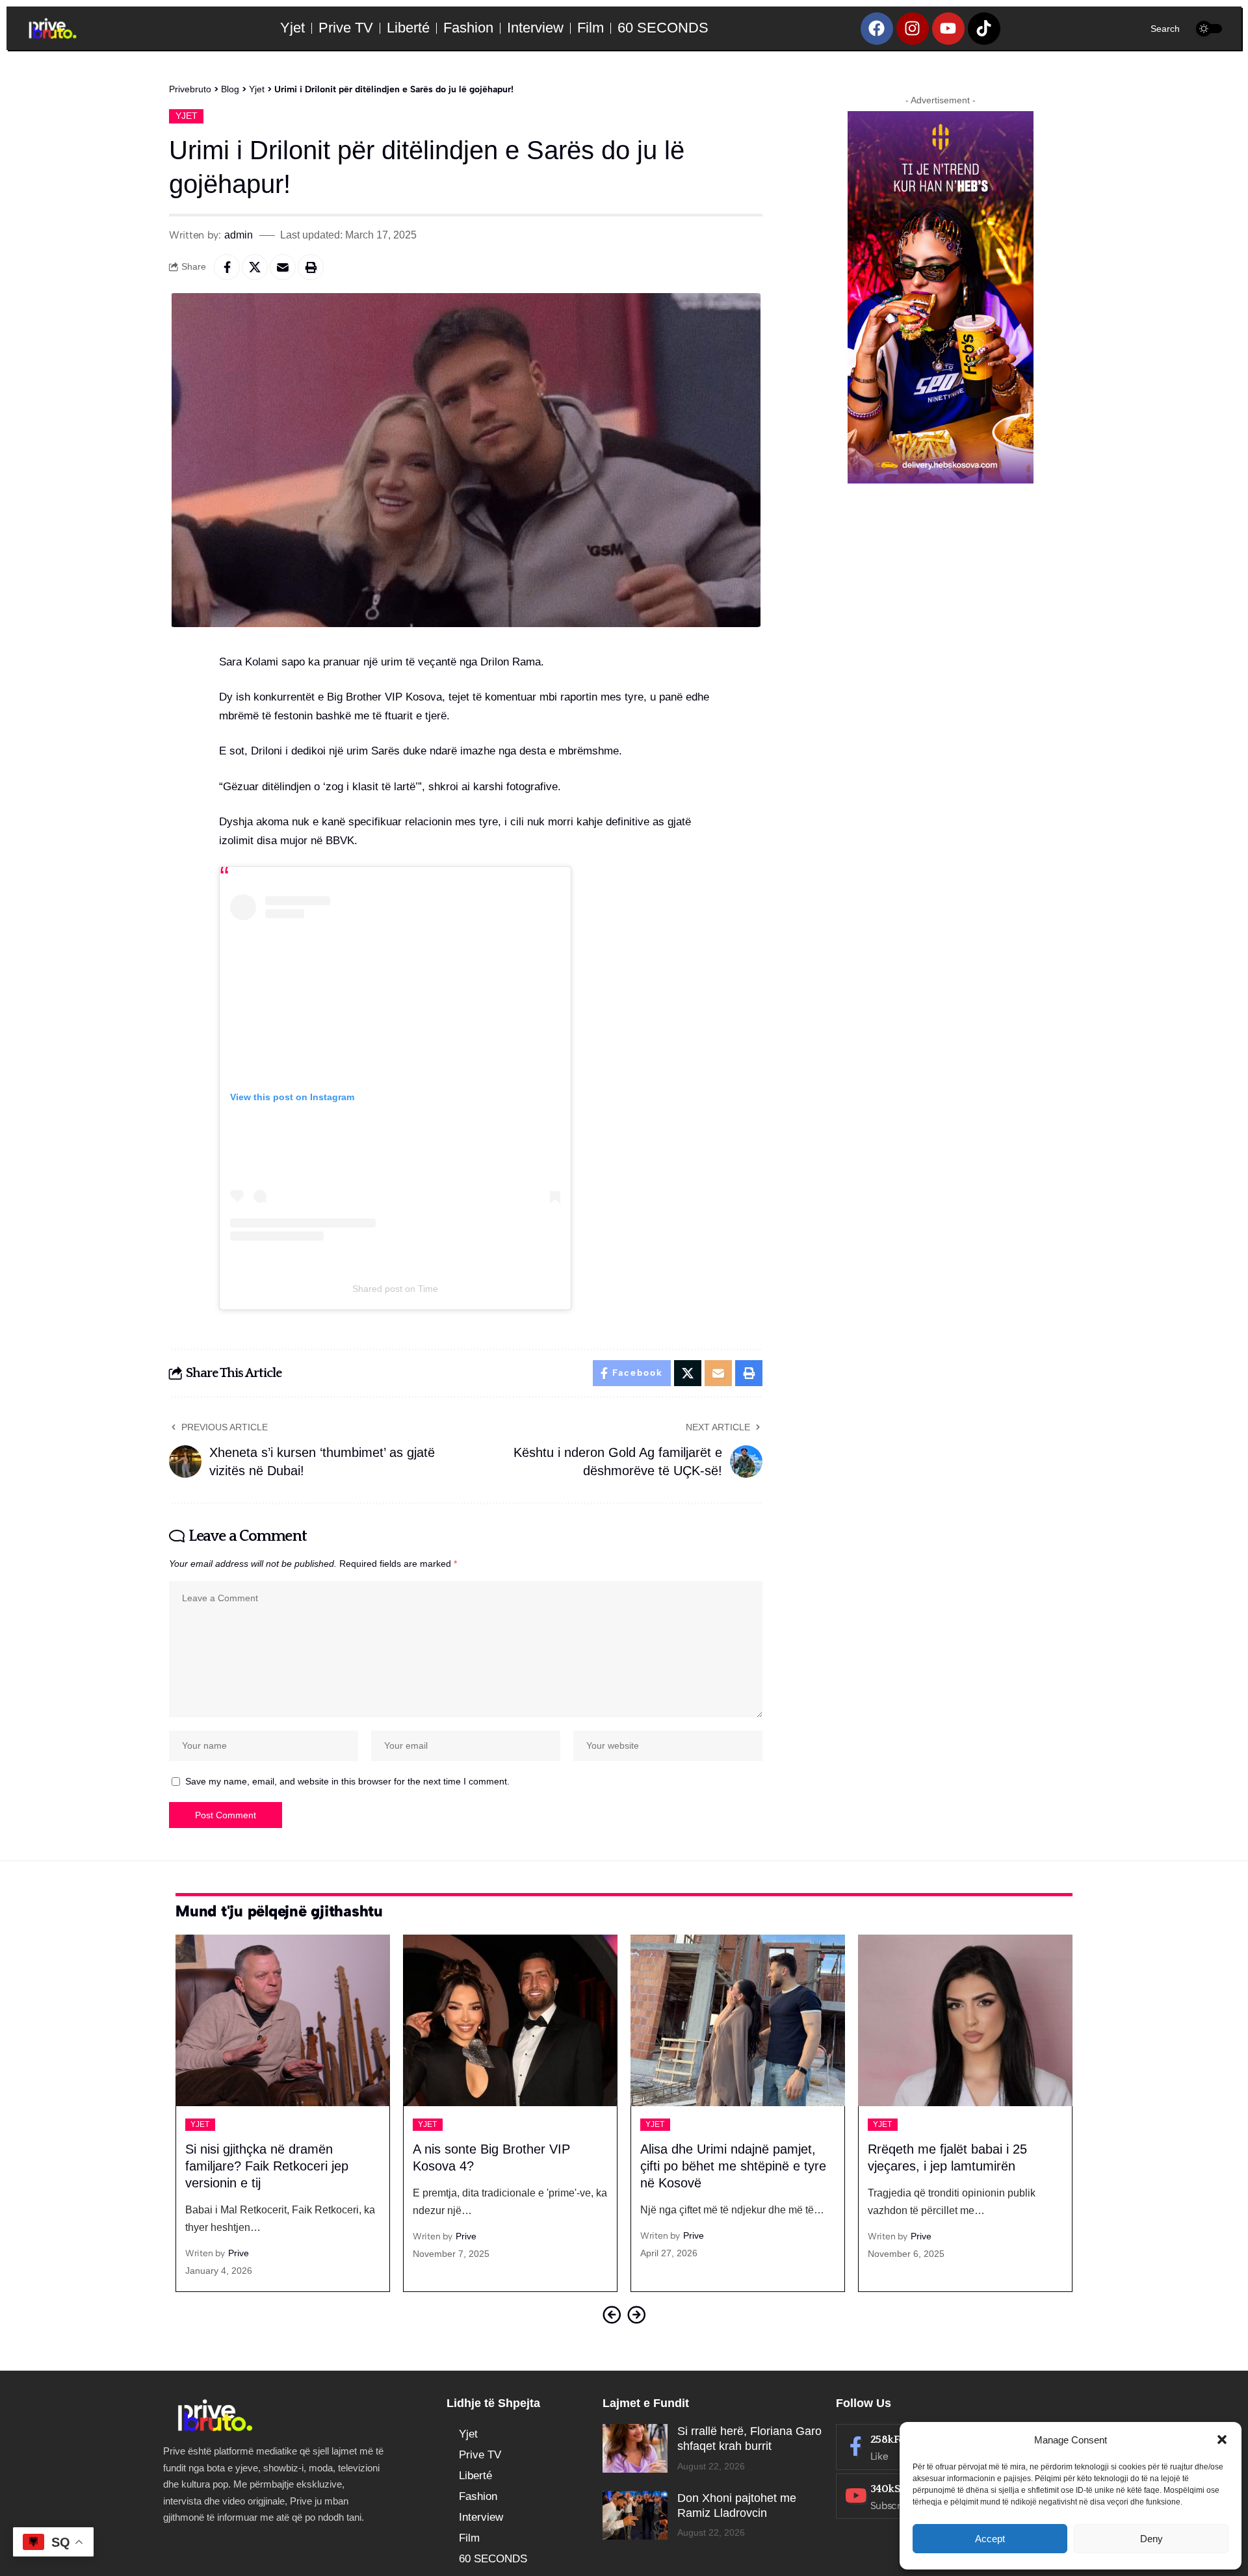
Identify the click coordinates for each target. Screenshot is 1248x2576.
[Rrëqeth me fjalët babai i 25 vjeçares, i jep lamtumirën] (738, 2020)
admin (239, 235)
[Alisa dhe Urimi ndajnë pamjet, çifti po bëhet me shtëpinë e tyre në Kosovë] (510, 2020)
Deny (1151, 2539)
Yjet (187, 116)
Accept (990, 2539)
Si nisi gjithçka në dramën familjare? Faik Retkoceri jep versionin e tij (949, 2166)
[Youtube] (948, 29)
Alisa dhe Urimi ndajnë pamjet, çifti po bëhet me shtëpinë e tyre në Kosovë (506, 2166)
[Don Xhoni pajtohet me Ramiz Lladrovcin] (635, 2515)
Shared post (377, 1289)
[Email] (283, 267)
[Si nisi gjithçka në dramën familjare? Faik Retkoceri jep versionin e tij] (965, 2020)
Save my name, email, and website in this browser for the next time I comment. (347, 1782)
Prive (239, 2236)
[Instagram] (913, 29)
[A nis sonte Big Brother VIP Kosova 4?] (283, 2020)
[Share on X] (255, 267)
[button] (1222, 2440)
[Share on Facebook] (227, 267)
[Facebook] (877, 29)
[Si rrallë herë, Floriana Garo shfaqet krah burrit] (635, 2448)
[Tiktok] (984, 29)
